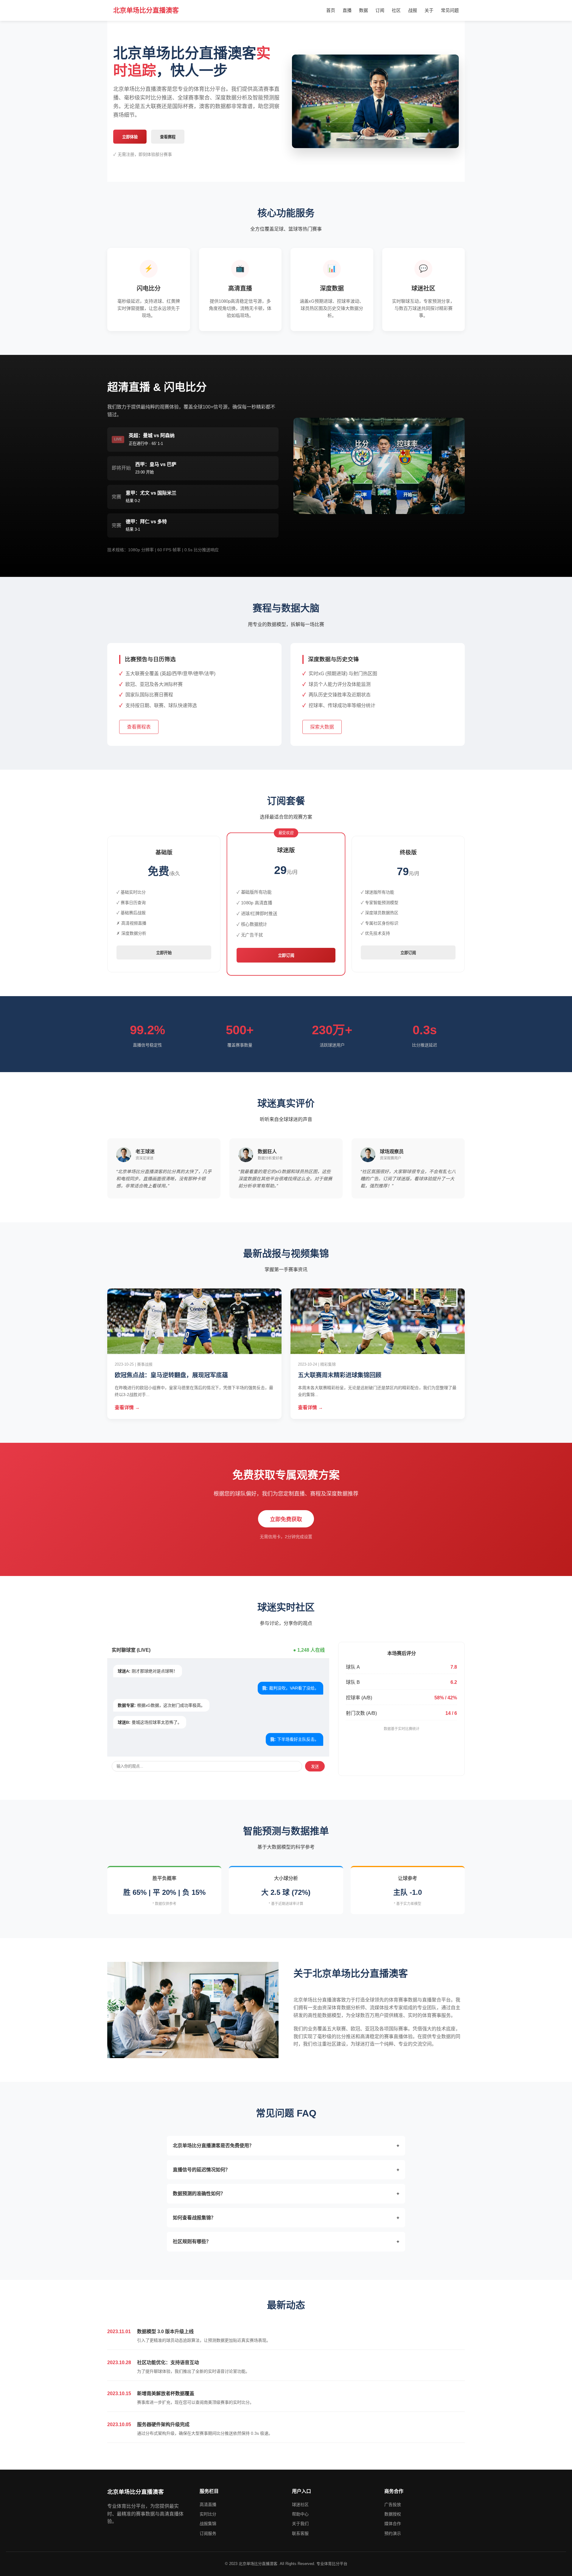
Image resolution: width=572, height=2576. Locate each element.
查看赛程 (168, 137)
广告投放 (393, 2504)
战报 (413, 10)
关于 (429, 10)
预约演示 (393, 2533)
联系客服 (300, 2533)
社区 (396, 10)
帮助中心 (300, 2514)
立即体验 (130, 137)
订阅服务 (208, 2533)
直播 (347, 10)
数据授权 (393, 2514)
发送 (315, 1767)
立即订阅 (286, 956)
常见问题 (450, 10)
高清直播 (208, 2504)
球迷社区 (300, 2504)
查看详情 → (127, 1407)
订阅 (380, 10)
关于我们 (300, 2524)
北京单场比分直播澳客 (146, 10)
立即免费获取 (286, 1519)
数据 (363, 10)
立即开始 (164, 953)
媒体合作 (393, 2524)
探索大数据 (322, 727)
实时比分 (208, 2514)
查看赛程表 (139, 727)
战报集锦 (208, 2524)
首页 (331, 10)
